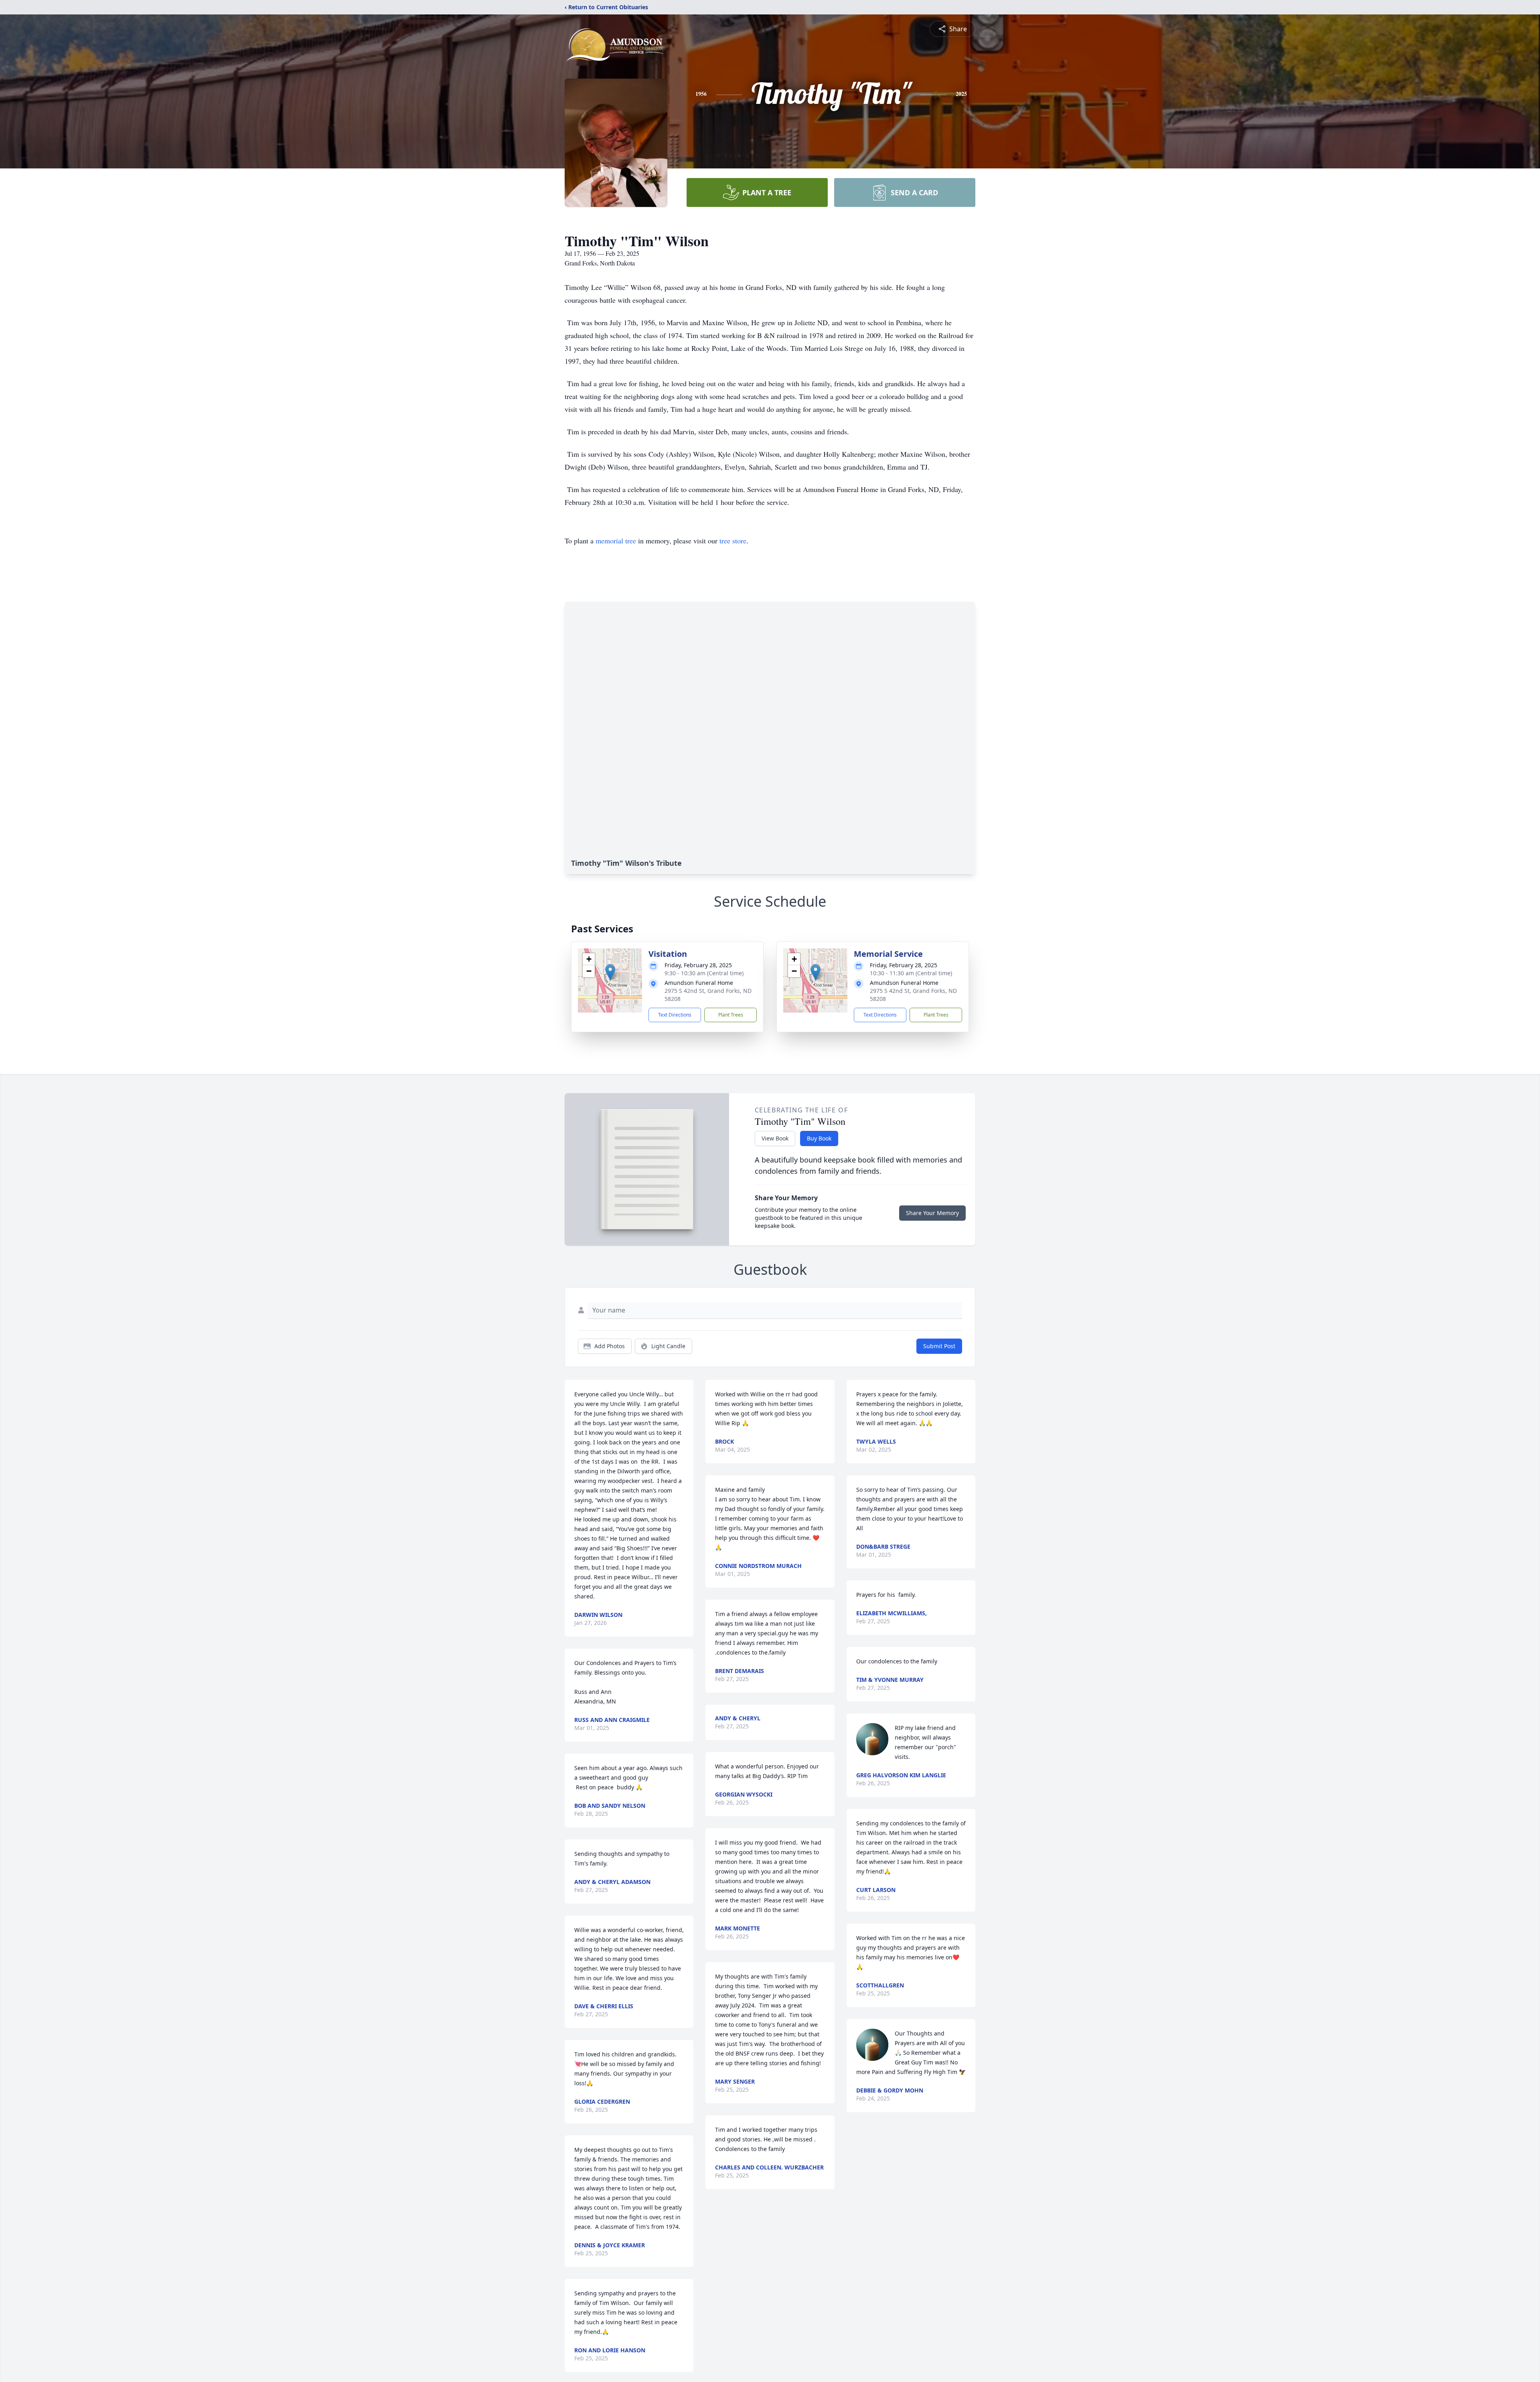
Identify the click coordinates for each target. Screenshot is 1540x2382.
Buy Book (819, 1138)
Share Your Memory (932, 1213)
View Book (775, 1138)
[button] (610, 972)
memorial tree (616, 541)
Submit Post (939, 1346)
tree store (733, 541)
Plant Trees (731, 1015)
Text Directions (675, 1015)
